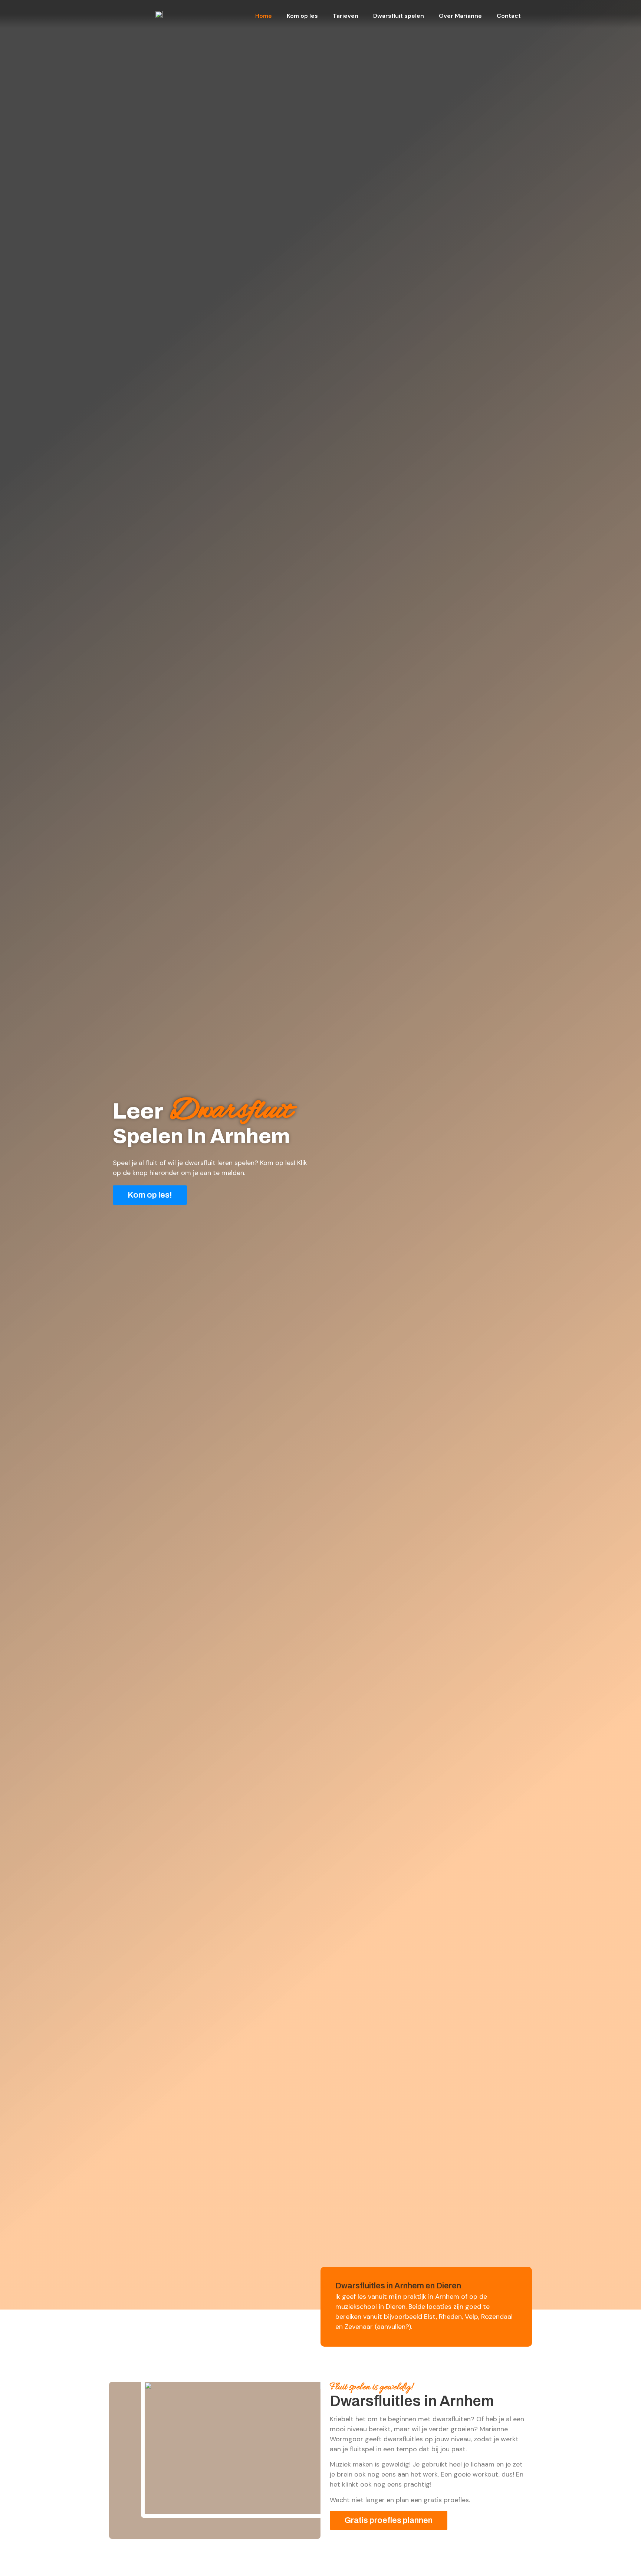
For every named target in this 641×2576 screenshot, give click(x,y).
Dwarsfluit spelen (399, 16)
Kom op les (302, 16)
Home (264, 16)
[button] (150, 1195)
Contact (509, 16)
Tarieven (346, 16)
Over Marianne (460, 16)
